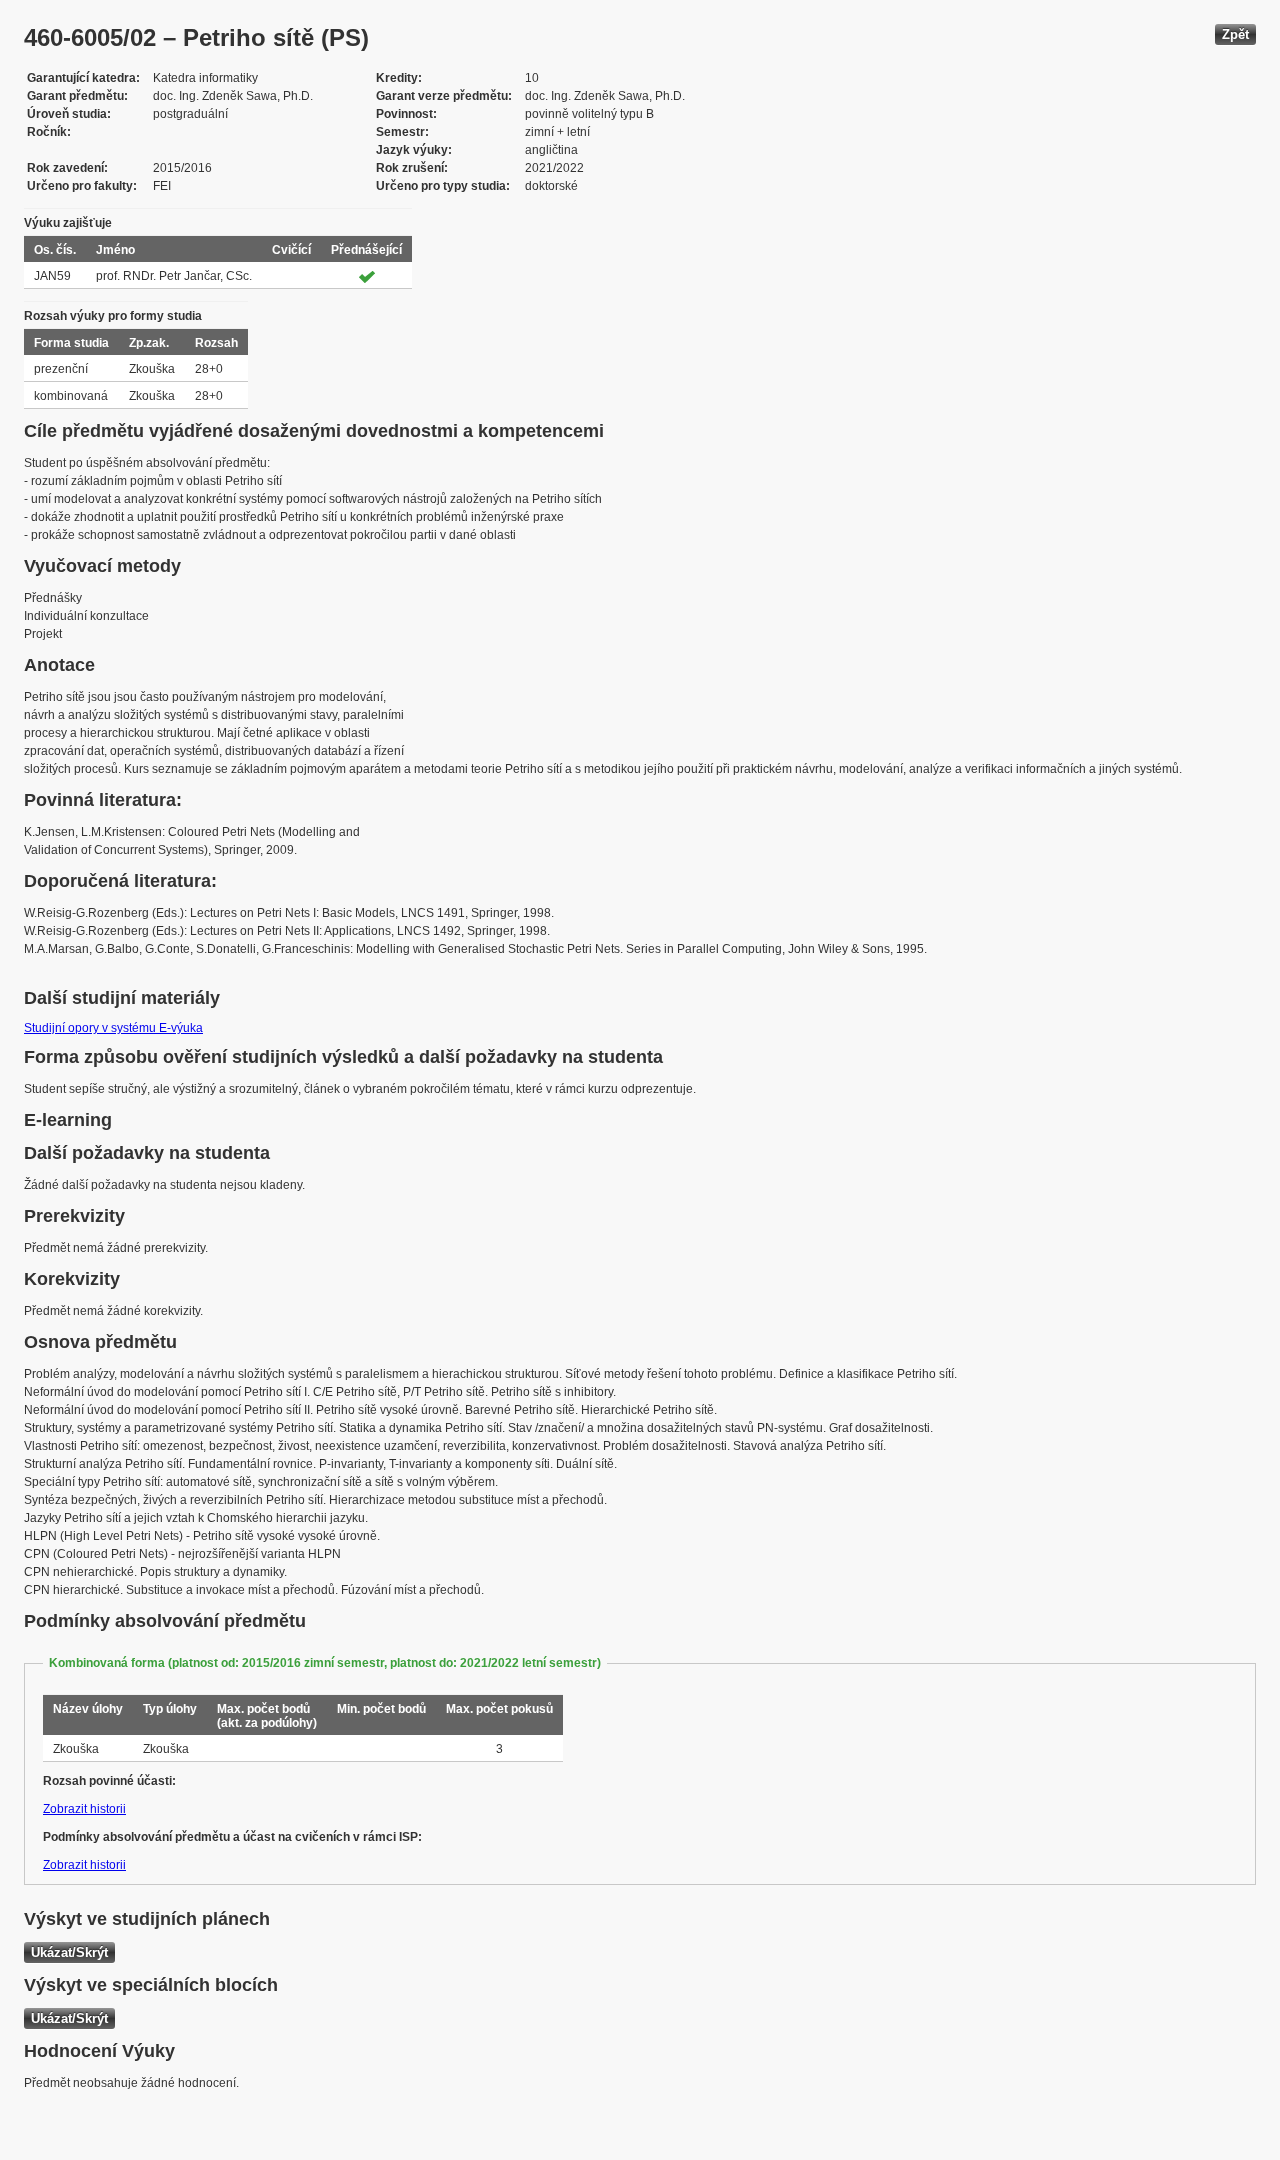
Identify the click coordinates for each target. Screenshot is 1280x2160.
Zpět (1235, 34)
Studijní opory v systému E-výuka (113, 1028)
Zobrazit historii (84, 1809)
